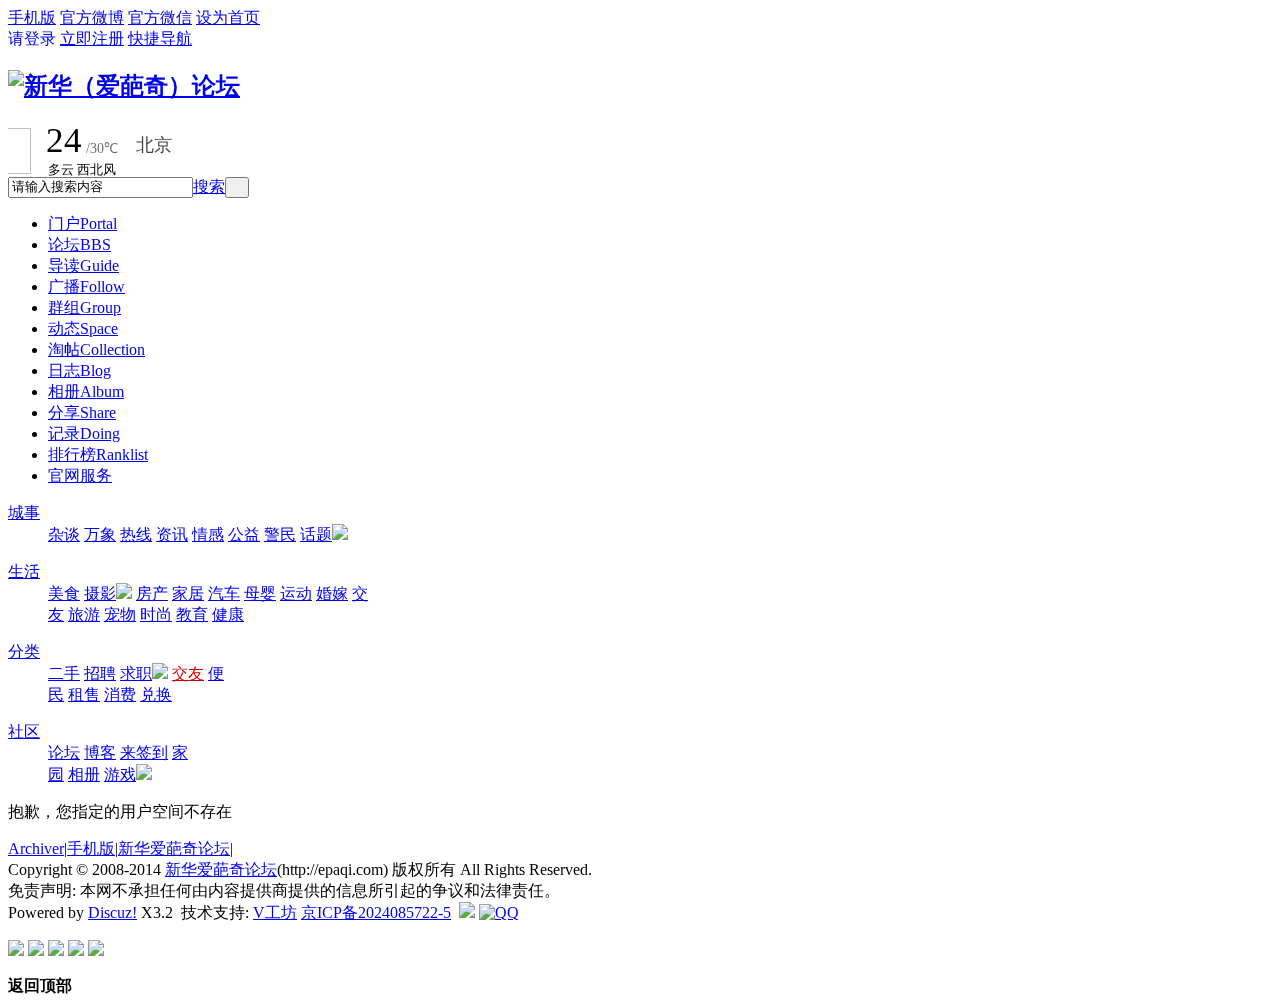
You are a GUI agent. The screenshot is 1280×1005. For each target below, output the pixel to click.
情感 (208, 534)
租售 (84, 694)
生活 (24, 571)
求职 (136, 673)
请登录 (32, 38)
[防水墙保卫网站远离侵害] (467, 912)
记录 (84, 433)
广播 (86, 286)
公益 (244, 534)
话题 (316, 534)
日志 (79, 370)
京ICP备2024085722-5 (376, 912)
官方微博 (92, 17)
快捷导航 (160, 38)
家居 (188, 593)
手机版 (32, 17)
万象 (100, 534)
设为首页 (228, 17)
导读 (83, 265)
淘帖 (96, 349)
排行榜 (98, 454)
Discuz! (112, 912)
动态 (83, 328)
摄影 (100, 593)
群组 (84, 307)
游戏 (120, 774)
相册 (86, 391)
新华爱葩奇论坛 (174, 848)
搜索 (209, 186)
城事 (24, 512)
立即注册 (92, 38)
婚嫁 (332, 593)
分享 (82, 412)
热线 (136, 534)
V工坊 (275, 912)
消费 (120, 694)
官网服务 (80, 475)
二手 (64, 673)
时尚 (156, 614)
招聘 (100, 673)
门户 (82, 223)
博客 (100, 752)
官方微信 (160, 17)
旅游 (84, 614)
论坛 (79, 244)
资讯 (172, 534)
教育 (192, 614)
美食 (64, 593)
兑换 (156, 694)
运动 (296, 593)
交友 (188, 673)
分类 (24, 651)
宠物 (120, 614)
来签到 (144, 752)
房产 (152, 593)
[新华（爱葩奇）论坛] (124, 86)
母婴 (260, 593)
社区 (24, 731)
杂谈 (64, 534)
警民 (280, 534)
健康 (228, 614)
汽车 (224, 593)
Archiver (36, 848)
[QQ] (499, 912)
